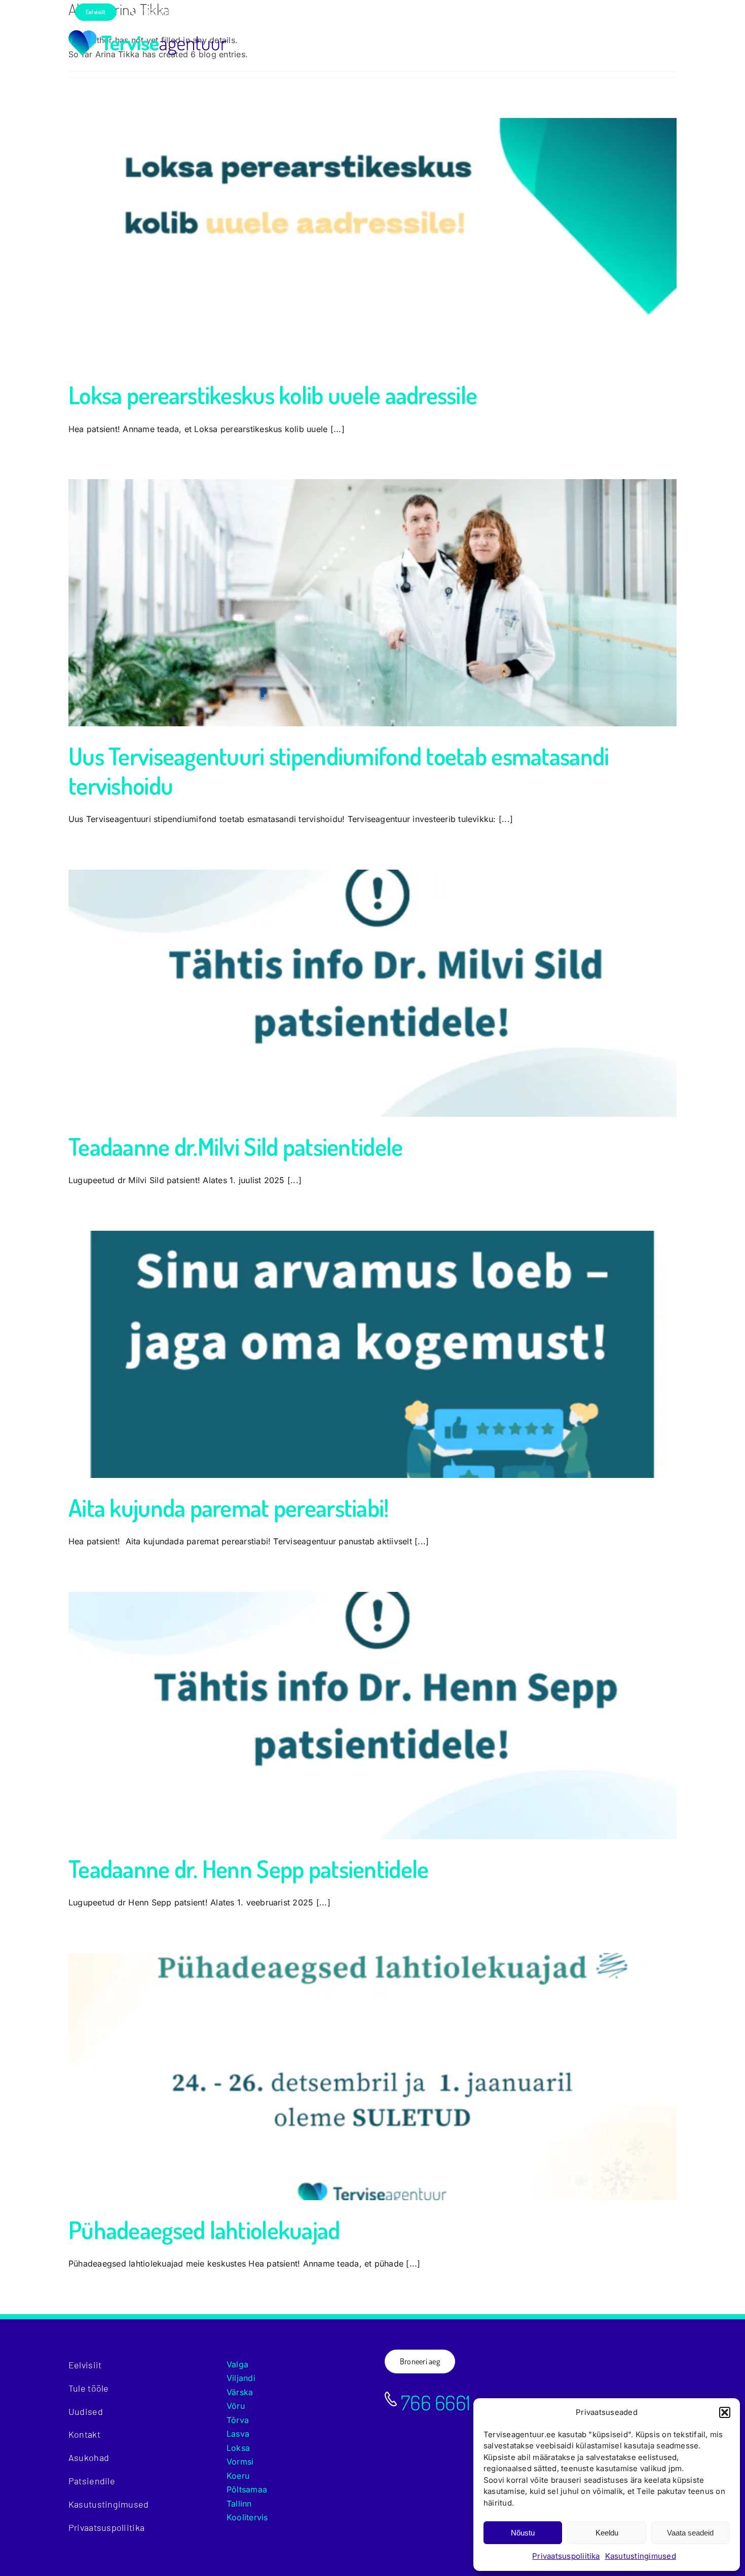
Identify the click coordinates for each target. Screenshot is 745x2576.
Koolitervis (247, 2517)
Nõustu (523, 2533)
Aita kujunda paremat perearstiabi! (229, 1507)
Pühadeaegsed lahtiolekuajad (204, 2230)
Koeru (238, 2476)
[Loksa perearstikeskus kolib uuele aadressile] (372, 242)
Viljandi (241, 2378)
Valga (237, 2364)
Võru (236, 2406)
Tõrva (238, 2420)
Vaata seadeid (690, 2533)
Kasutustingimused (641, 2556)
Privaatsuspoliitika (566, 2556)
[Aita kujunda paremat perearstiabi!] (372, 1354)
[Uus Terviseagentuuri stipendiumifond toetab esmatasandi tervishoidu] (372, 603)
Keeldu (607, 2533)
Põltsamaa (247, 2489)
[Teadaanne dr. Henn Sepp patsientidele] (372, 1715)
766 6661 (434, 2402)
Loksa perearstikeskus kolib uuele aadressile (273, 395)
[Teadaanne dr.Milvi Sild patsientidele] (372, 993)
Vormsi (240, 2462)
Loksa (238, 2448)
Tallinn (239, 2504)
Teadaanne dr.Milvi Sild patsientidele (235, 1146)
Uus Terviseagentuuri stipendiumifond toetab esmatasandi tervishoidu (339, 770)
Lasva (238, 2434)
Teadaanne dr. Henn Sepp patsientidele (248, 1868)
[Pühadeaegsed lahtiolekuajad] (372, 2077)
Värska (240, 2392)
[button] (725, 2412)
